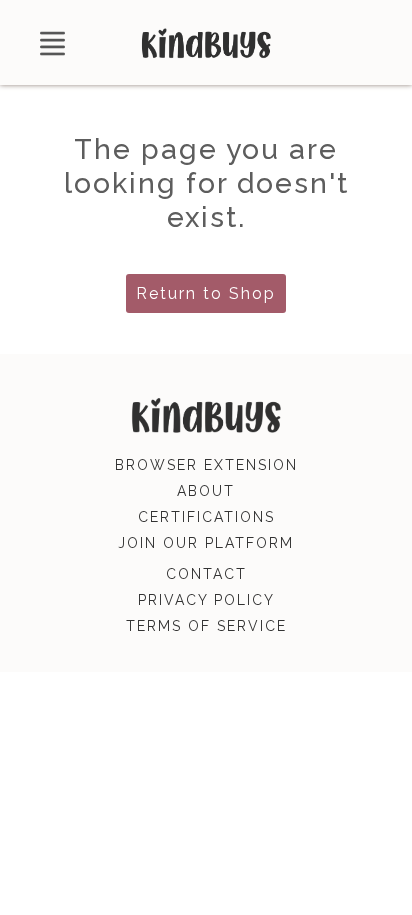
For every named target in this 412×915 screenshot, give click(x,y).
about (206, 491)
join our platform (206, 543)
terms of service (206, 626)
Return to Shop (206, 293)
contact (206, 574)
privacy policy (206, 600)
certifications (206, 517)
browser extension (206, 465)
